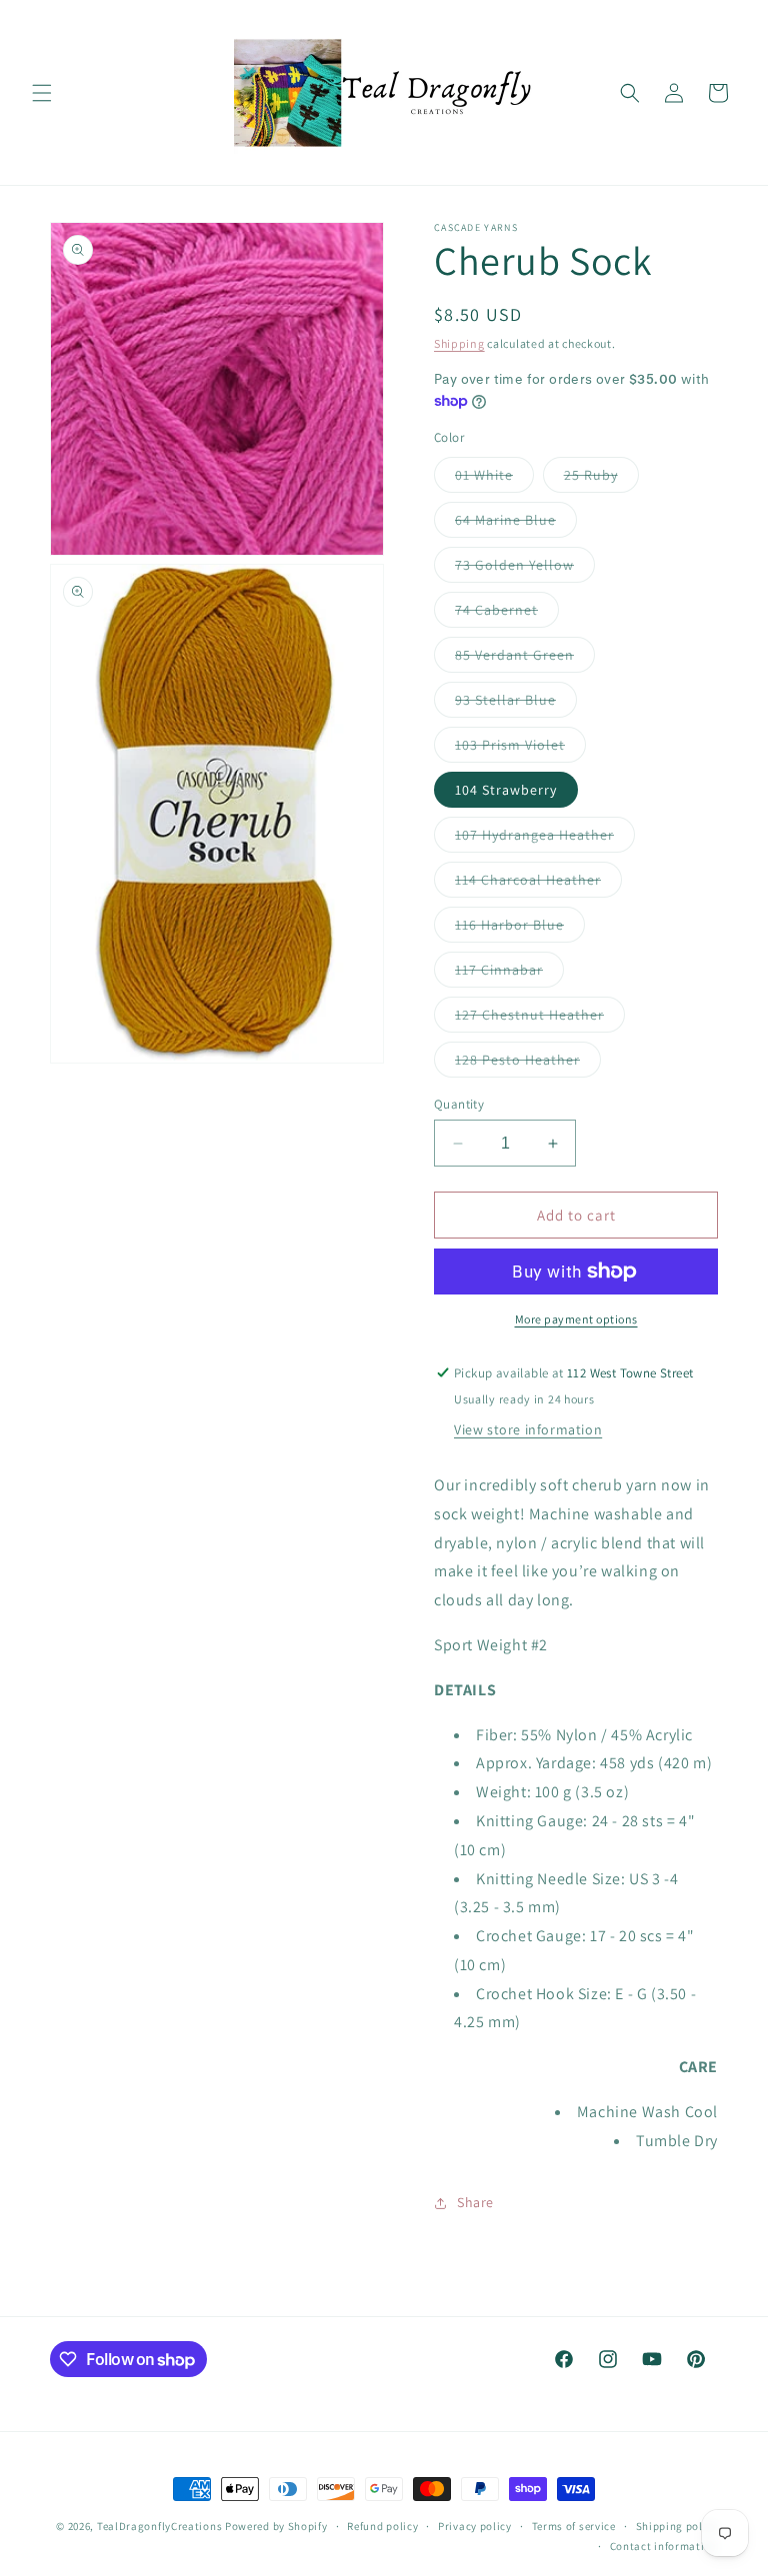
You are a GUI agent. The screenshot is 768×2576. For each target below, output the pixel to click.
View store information (528, 1429)
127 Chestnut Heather (540, 1019)
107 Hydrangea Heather (545, 839)
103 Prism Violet (520, 749)
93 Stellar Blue (516, 704)
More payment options (576, 1319)
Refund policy (382, 2526)
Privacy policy (475, 2526)
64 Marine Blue (516, 524)
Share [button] (475, 2202)
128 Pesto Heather (528, 1064)
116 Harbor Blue (520, 929)
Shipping (459, 343)
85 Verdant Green (525, 659)
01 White (494, 479)
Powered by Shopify (276, 2526)
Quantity (459, 1104)
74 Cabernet (507, 614)
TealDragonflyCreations (159, 2526)
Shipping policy (677, 2526)
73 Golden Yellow (525, 569)
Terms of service (574, 2526)
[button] (42, 93)
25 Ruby (601, 479)
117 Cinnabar (509, 974)
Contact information (664, 2546)
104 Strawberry (506, 790)
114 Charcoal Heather (538, 884)
